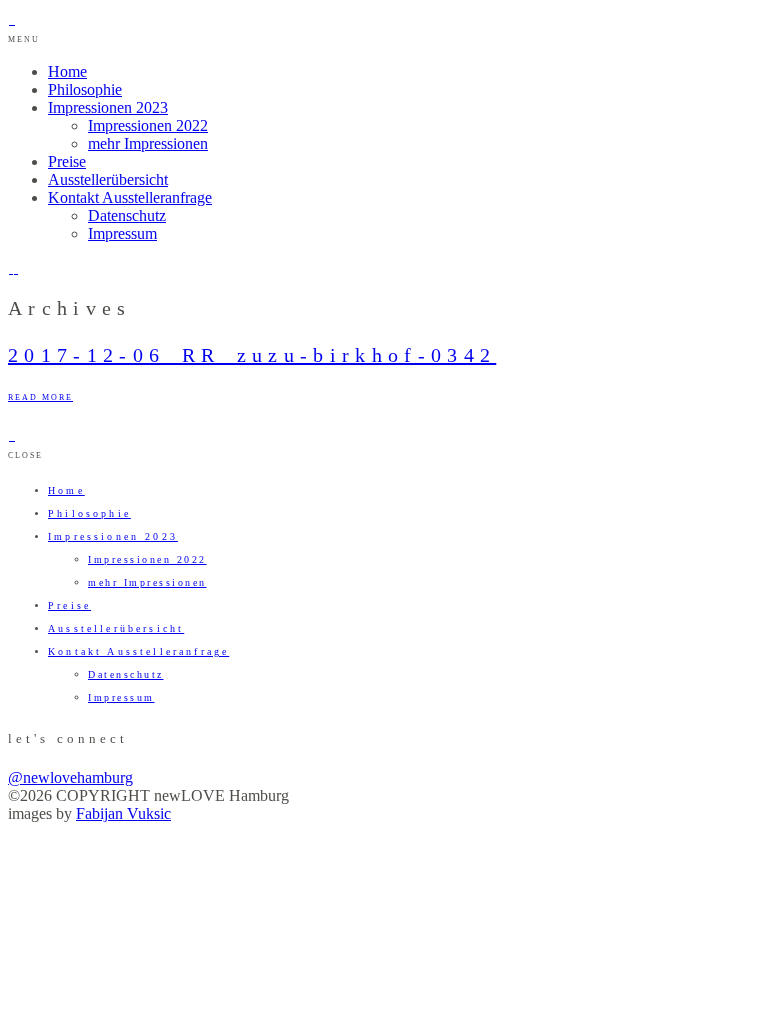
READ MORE (40, 397)
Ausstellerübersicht (108, 179)
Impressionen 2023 (108, 107)
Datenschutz (127, 215)
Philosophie (85, 89)
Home (67, 71)
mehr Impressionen (148, 143)
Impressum (122, 233)
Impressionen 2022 (148, 125)
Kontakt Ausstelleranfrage (130, 197)
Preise (67, 161)
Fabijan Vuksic (123, 813)
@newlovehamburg (70, 777)
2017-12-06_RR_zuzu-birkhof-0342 (252, 355)
